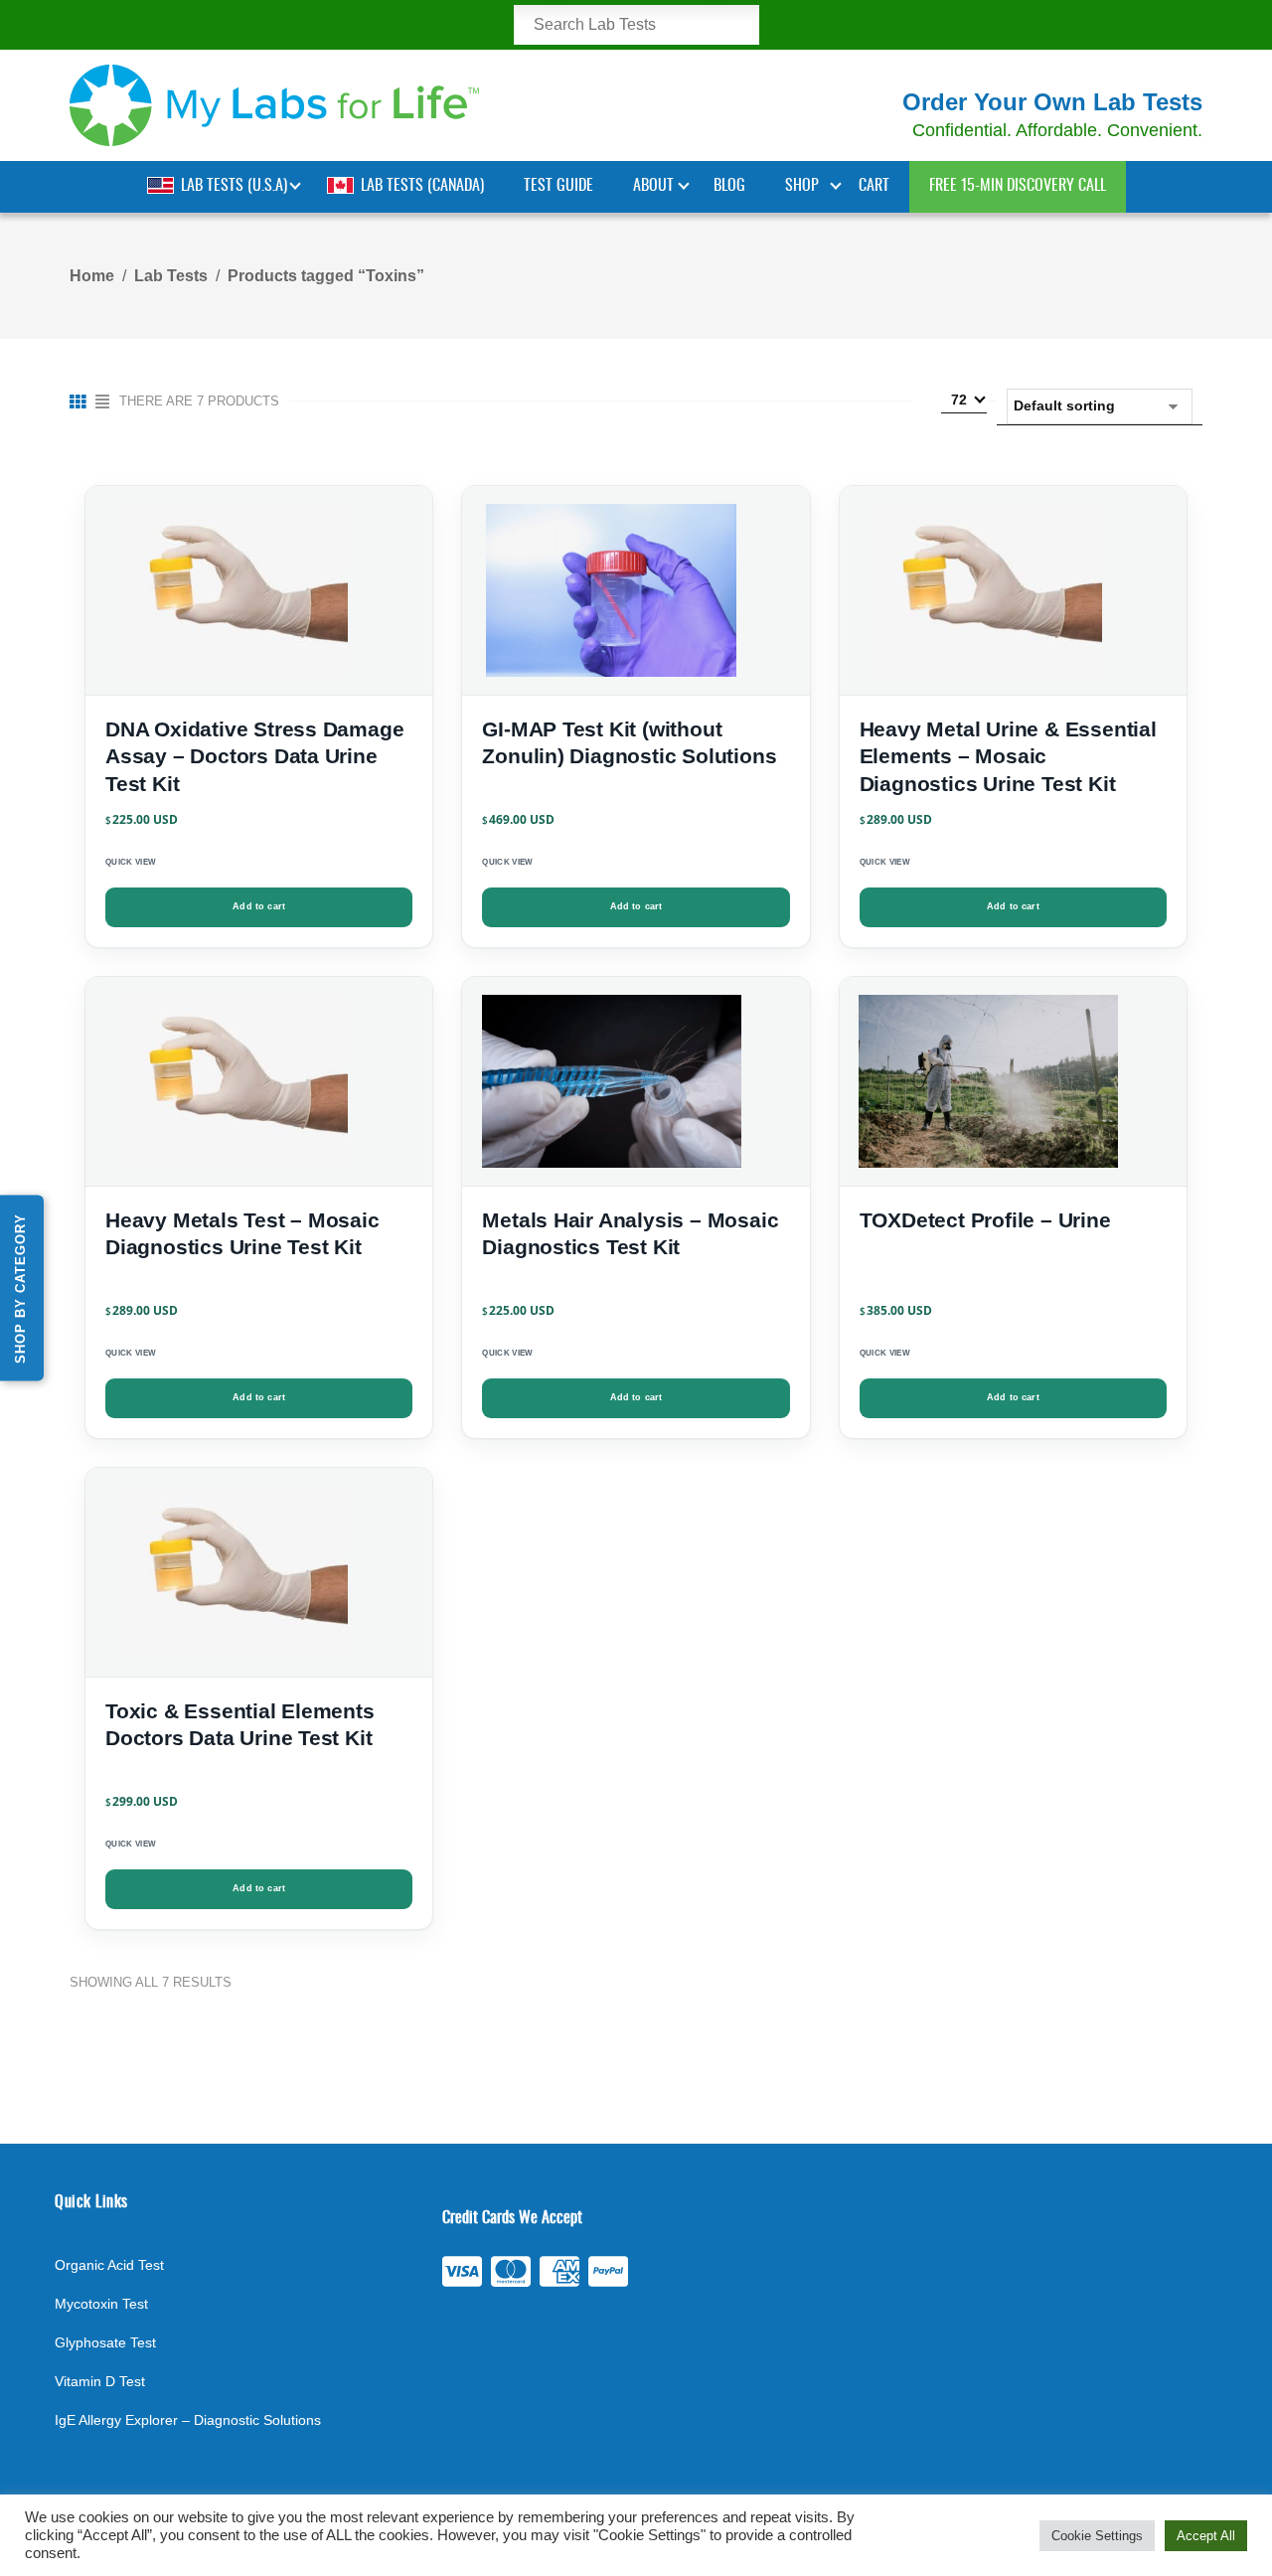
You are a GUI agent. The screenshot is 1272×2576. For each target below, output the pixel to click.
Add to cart (259, 906)
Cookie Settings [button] (1097, 2536)
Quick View (131, 862)
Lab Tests (171, 276)
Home (92, 276)
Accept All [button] (1206, 2536)
